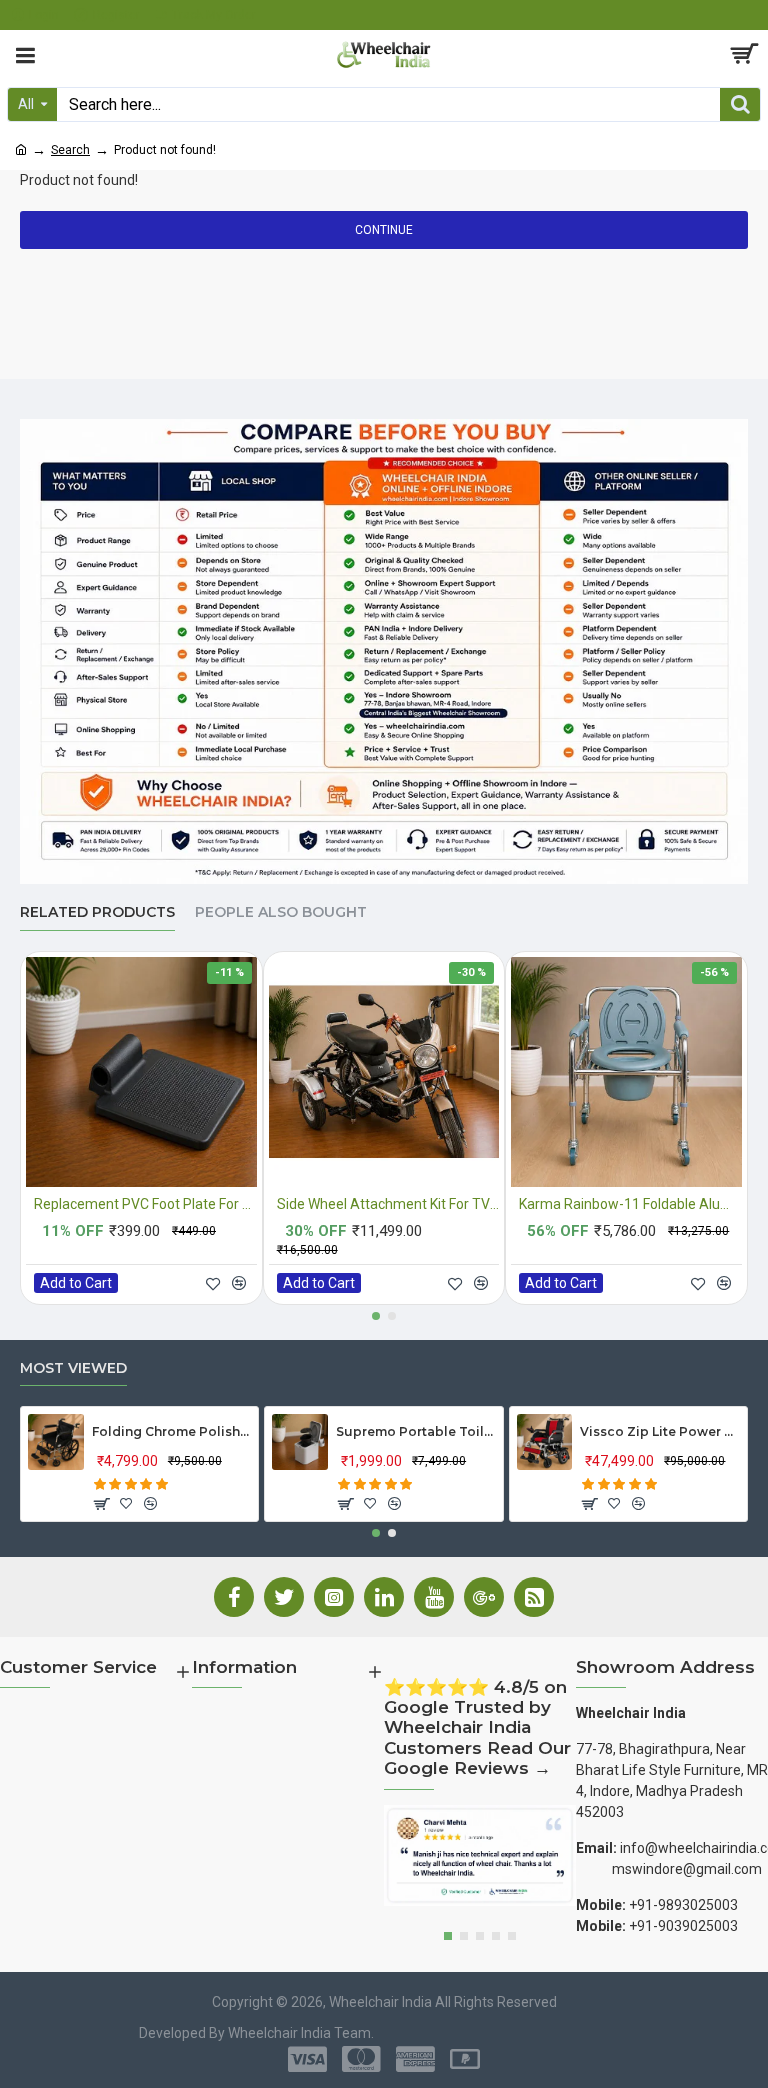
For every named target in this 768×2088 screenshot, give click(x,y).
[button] (376, 1316)
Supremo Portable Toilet (415, 1431)
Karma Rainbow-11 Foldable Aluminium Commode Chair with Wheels (630, 1204)
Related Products (97, 912)
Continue (384, 230)
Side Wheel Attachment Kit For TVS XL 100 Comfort (388, 1204)
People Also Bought (281, 912)
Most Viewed (73, 1368)
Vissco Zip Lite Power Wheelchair (659, 1431)
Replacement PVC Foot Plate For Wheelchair (145, 1204)
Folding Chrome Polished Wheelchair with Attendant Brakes (171, 1431)
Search (70, 150)
